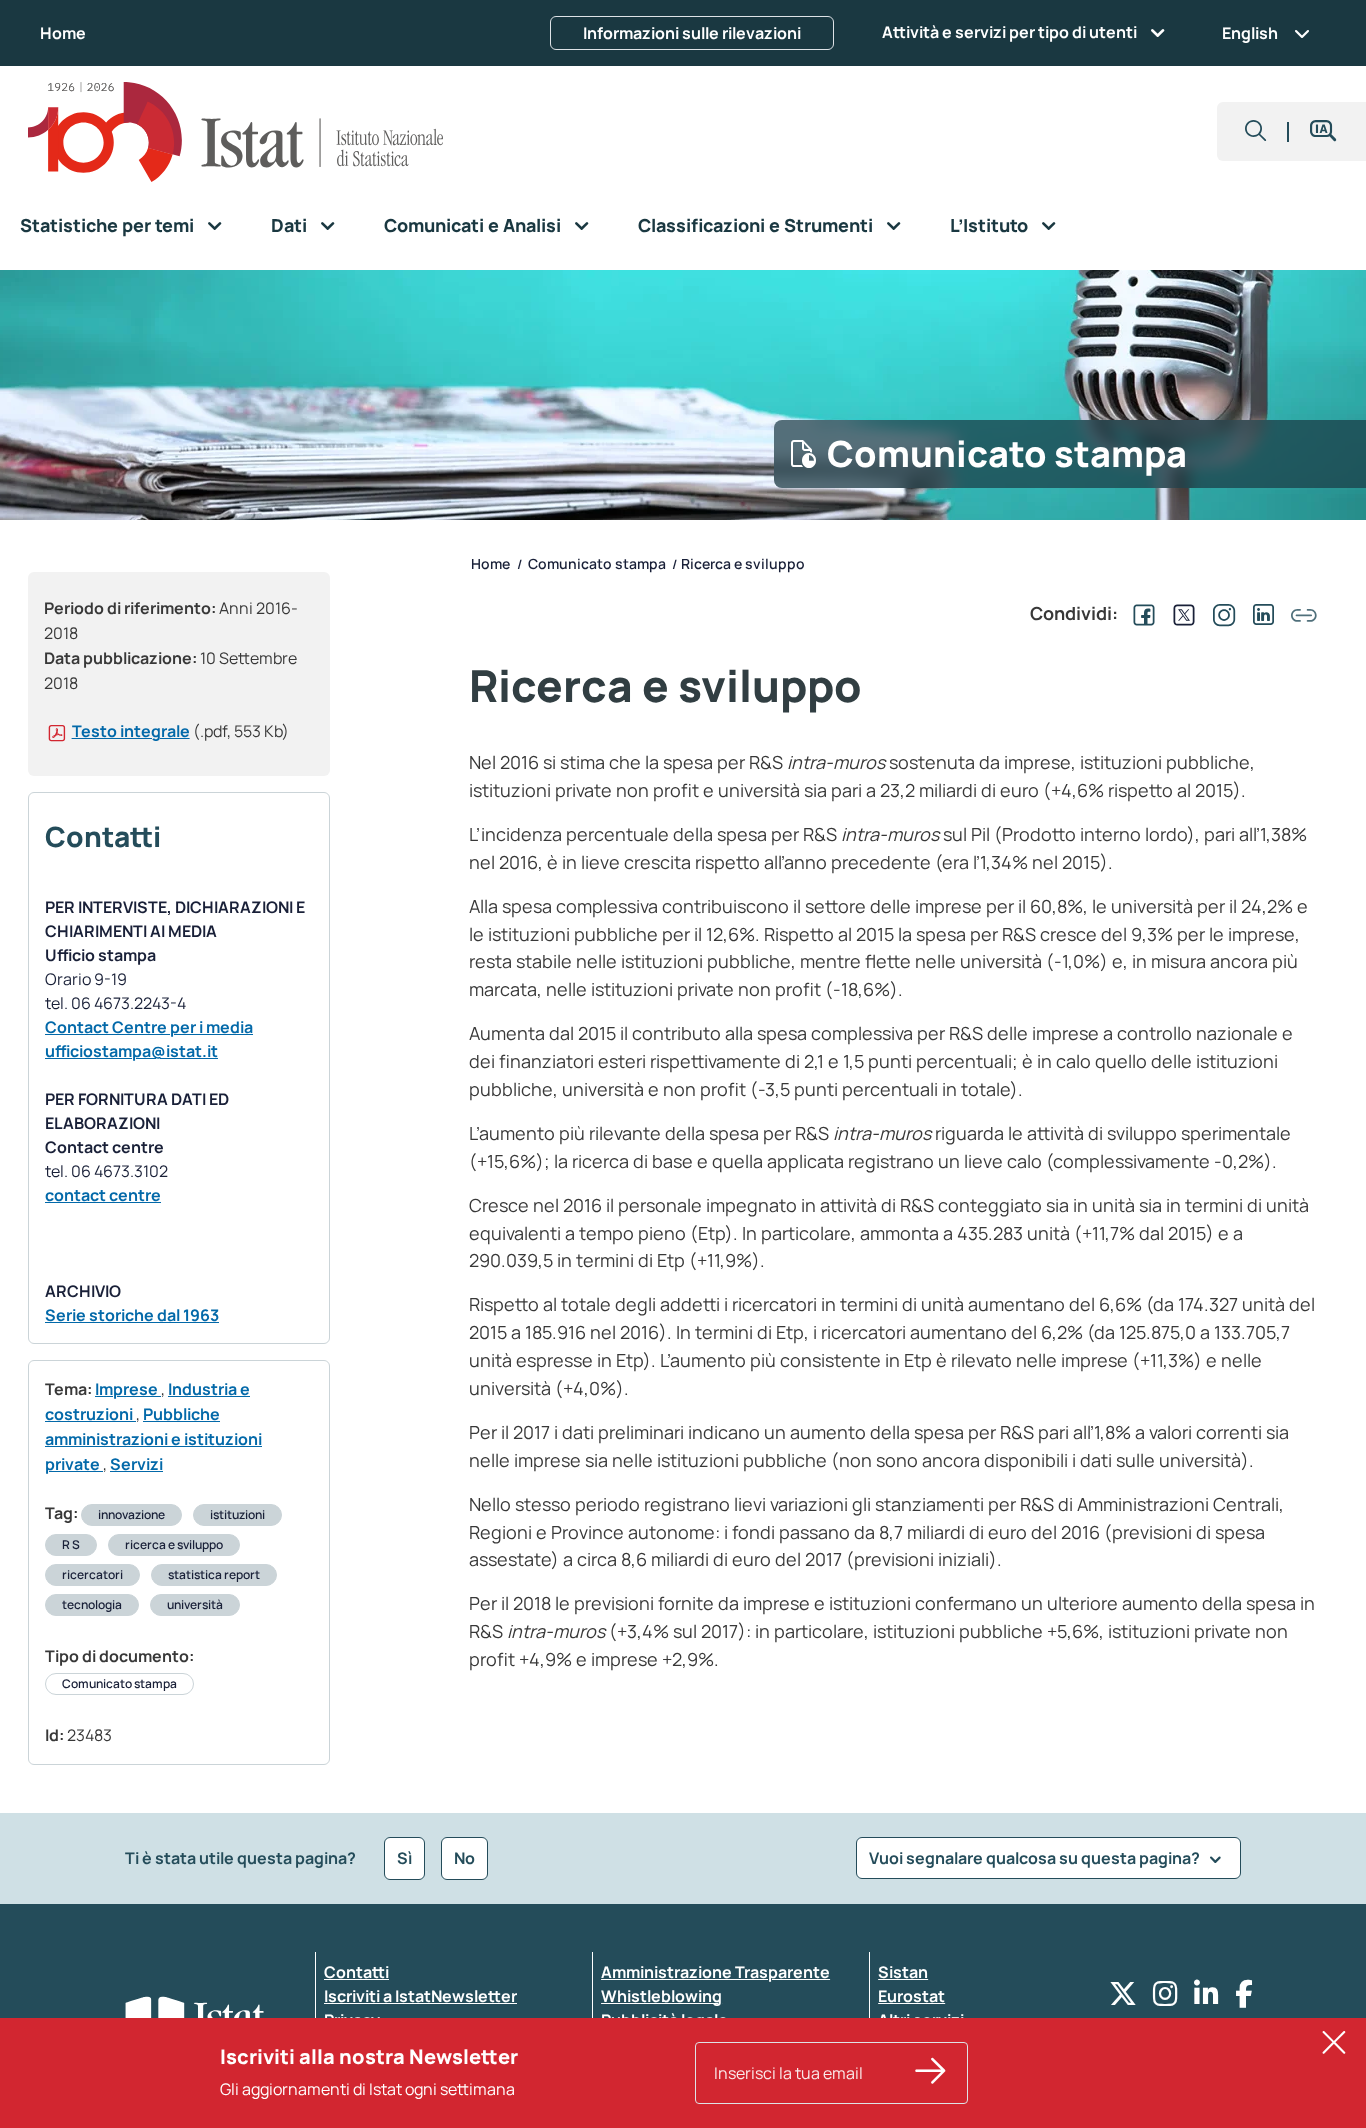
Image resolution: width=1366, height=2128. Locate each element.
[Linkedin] (1206, 1998)
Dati (289, 225)
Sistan (903, 1972)
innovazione (131, 1514)
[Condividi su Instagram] (1220, 613)
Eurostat (911, 1996)
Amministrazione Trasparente (715, 1972)
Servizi (136, 1464)
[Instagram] (1165, 1998)
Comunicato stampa (119, 1683)
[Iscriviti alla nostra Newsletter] (931, 2073)
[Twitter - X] (1123, 1998)
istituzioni (237, 1514)
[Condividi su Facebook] (1140, 613)
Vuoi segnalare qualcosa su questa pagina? (1036, 1858)
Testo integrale (131, 731)
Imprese (128, 1389)
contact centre (103, 1195)
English (1250, 33)
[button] (1256, 131)
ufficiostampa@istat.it (131, 1051)
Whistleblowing (661, 1996)
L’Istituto (989, 225)
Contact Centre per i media (149, 1027)
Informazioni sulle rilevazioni (692, 33)
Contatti (356, 1972)
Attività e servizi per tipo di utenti (1009, 32)
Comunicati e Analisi (472, 225)
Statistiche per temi (107, 225)
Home (63, 33)
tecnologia (92, 1604)
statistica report (214, 1574)
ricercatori (92, 1574)
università (195, 1604)
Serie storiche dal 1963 (132, 1315)
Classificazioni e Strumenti (755, 225)
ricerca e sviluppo (174, 1544)
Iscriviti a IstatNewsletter (420, 1996)
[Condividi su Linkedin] (1260, 613)
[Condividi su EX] (1180, 613)
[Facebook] (1244, 1998)
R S (71, 1544)
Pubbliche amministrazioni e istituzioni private (153, 1439)
